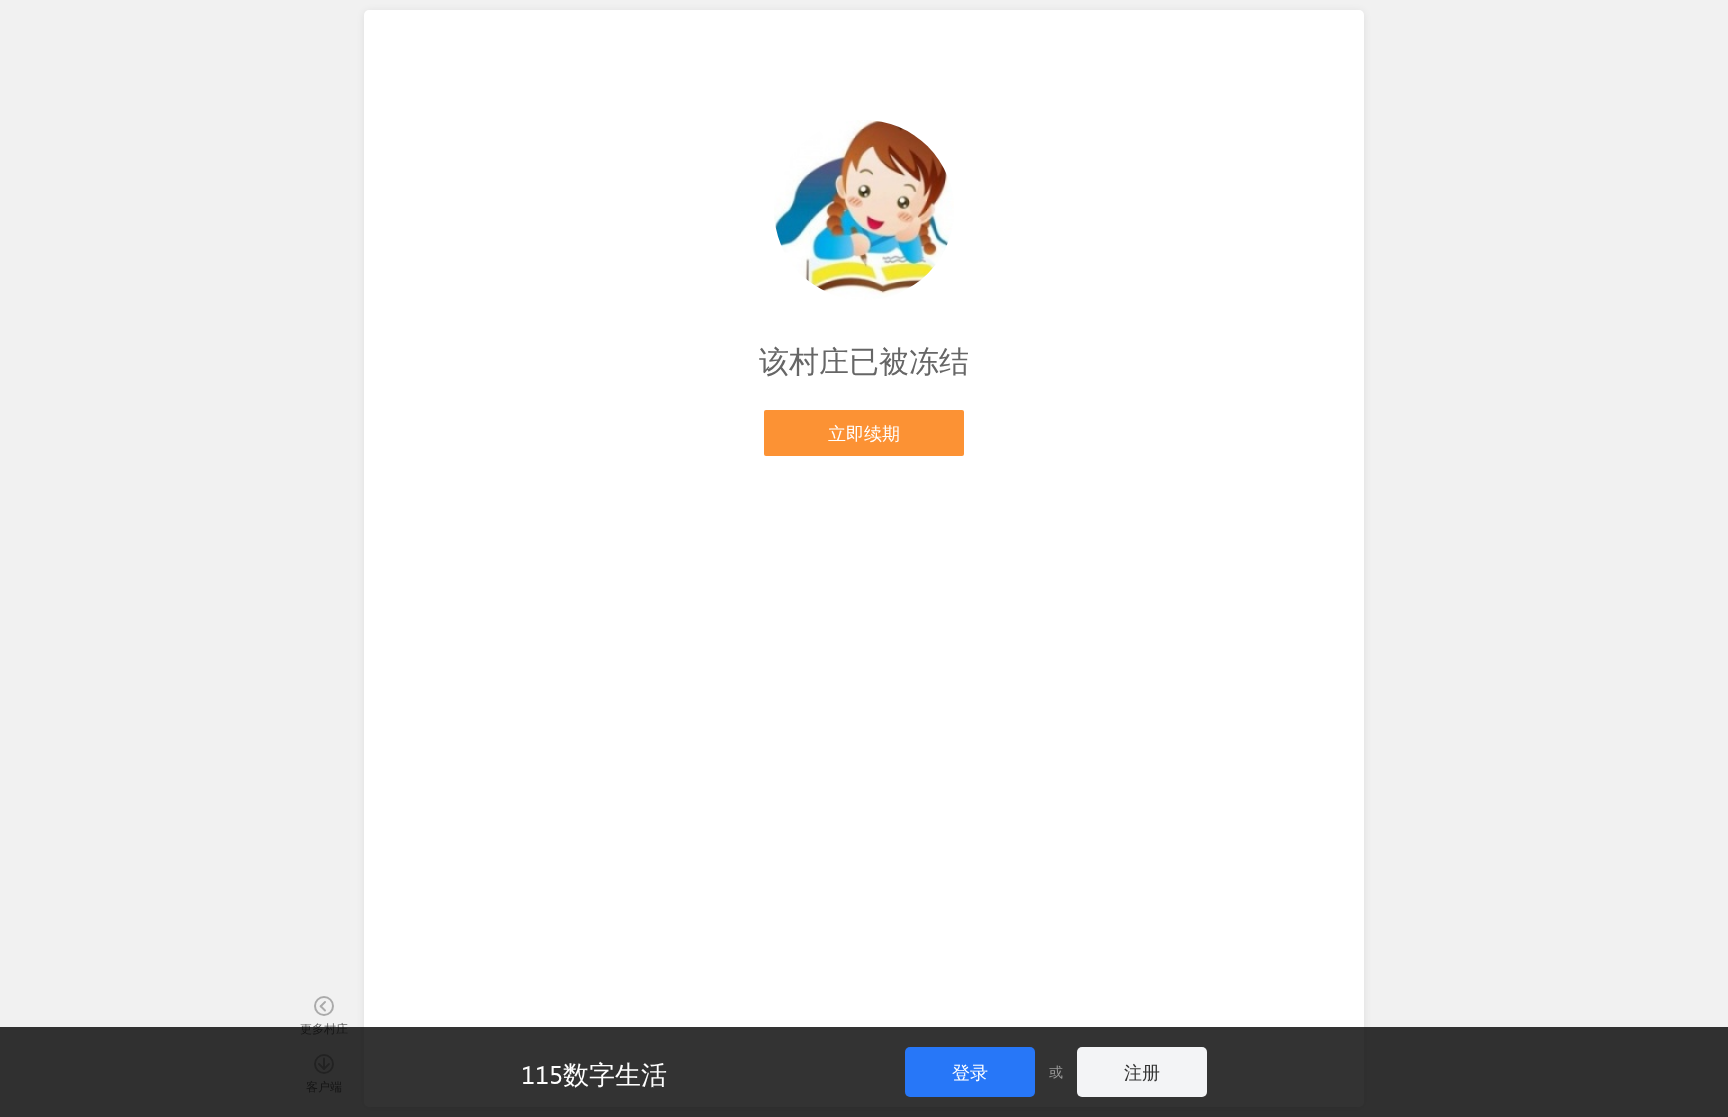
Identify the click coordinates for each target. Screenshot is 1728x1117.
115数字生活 (594, 1073)
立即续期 (864, 432)
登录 (970, 1071)
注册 (1142, 1071)
